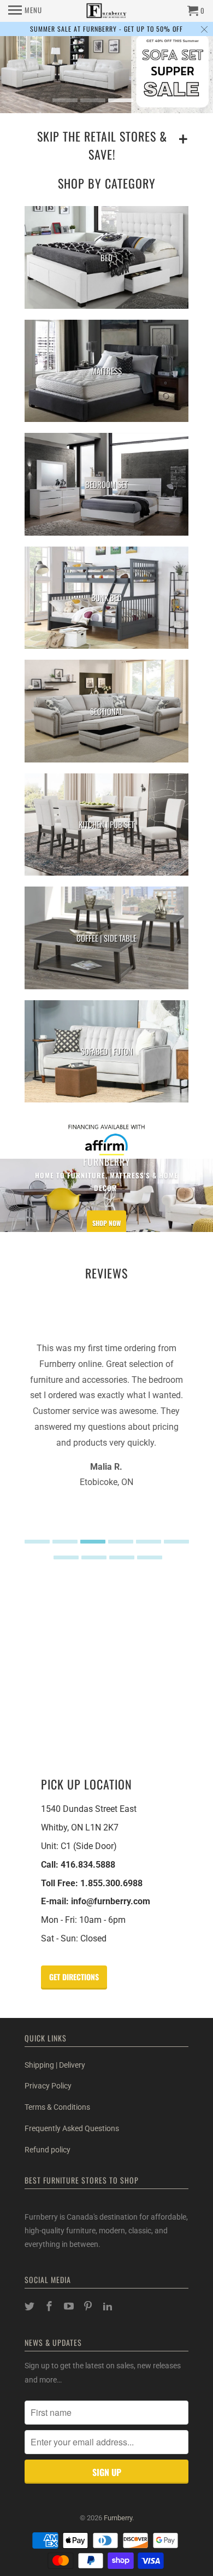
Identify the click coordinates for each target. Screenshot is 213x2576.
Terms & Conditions (57, 2107)
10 (150, 1557)
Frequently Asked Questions (72, 2128)
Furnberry (118, 2518)
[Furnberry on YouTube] (70, 2306)
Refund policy (48, 2150)
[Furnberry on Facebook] (50, 2306)
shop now (106, 1222)
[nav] (25, 11)
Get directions (74, 1977)
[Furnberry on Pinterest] (89, 2306)
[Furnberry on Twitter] (31, 2306)
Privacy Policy (48, 2086)
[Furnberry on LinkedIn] (109, 2306)
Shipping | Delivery (55, 2065)
